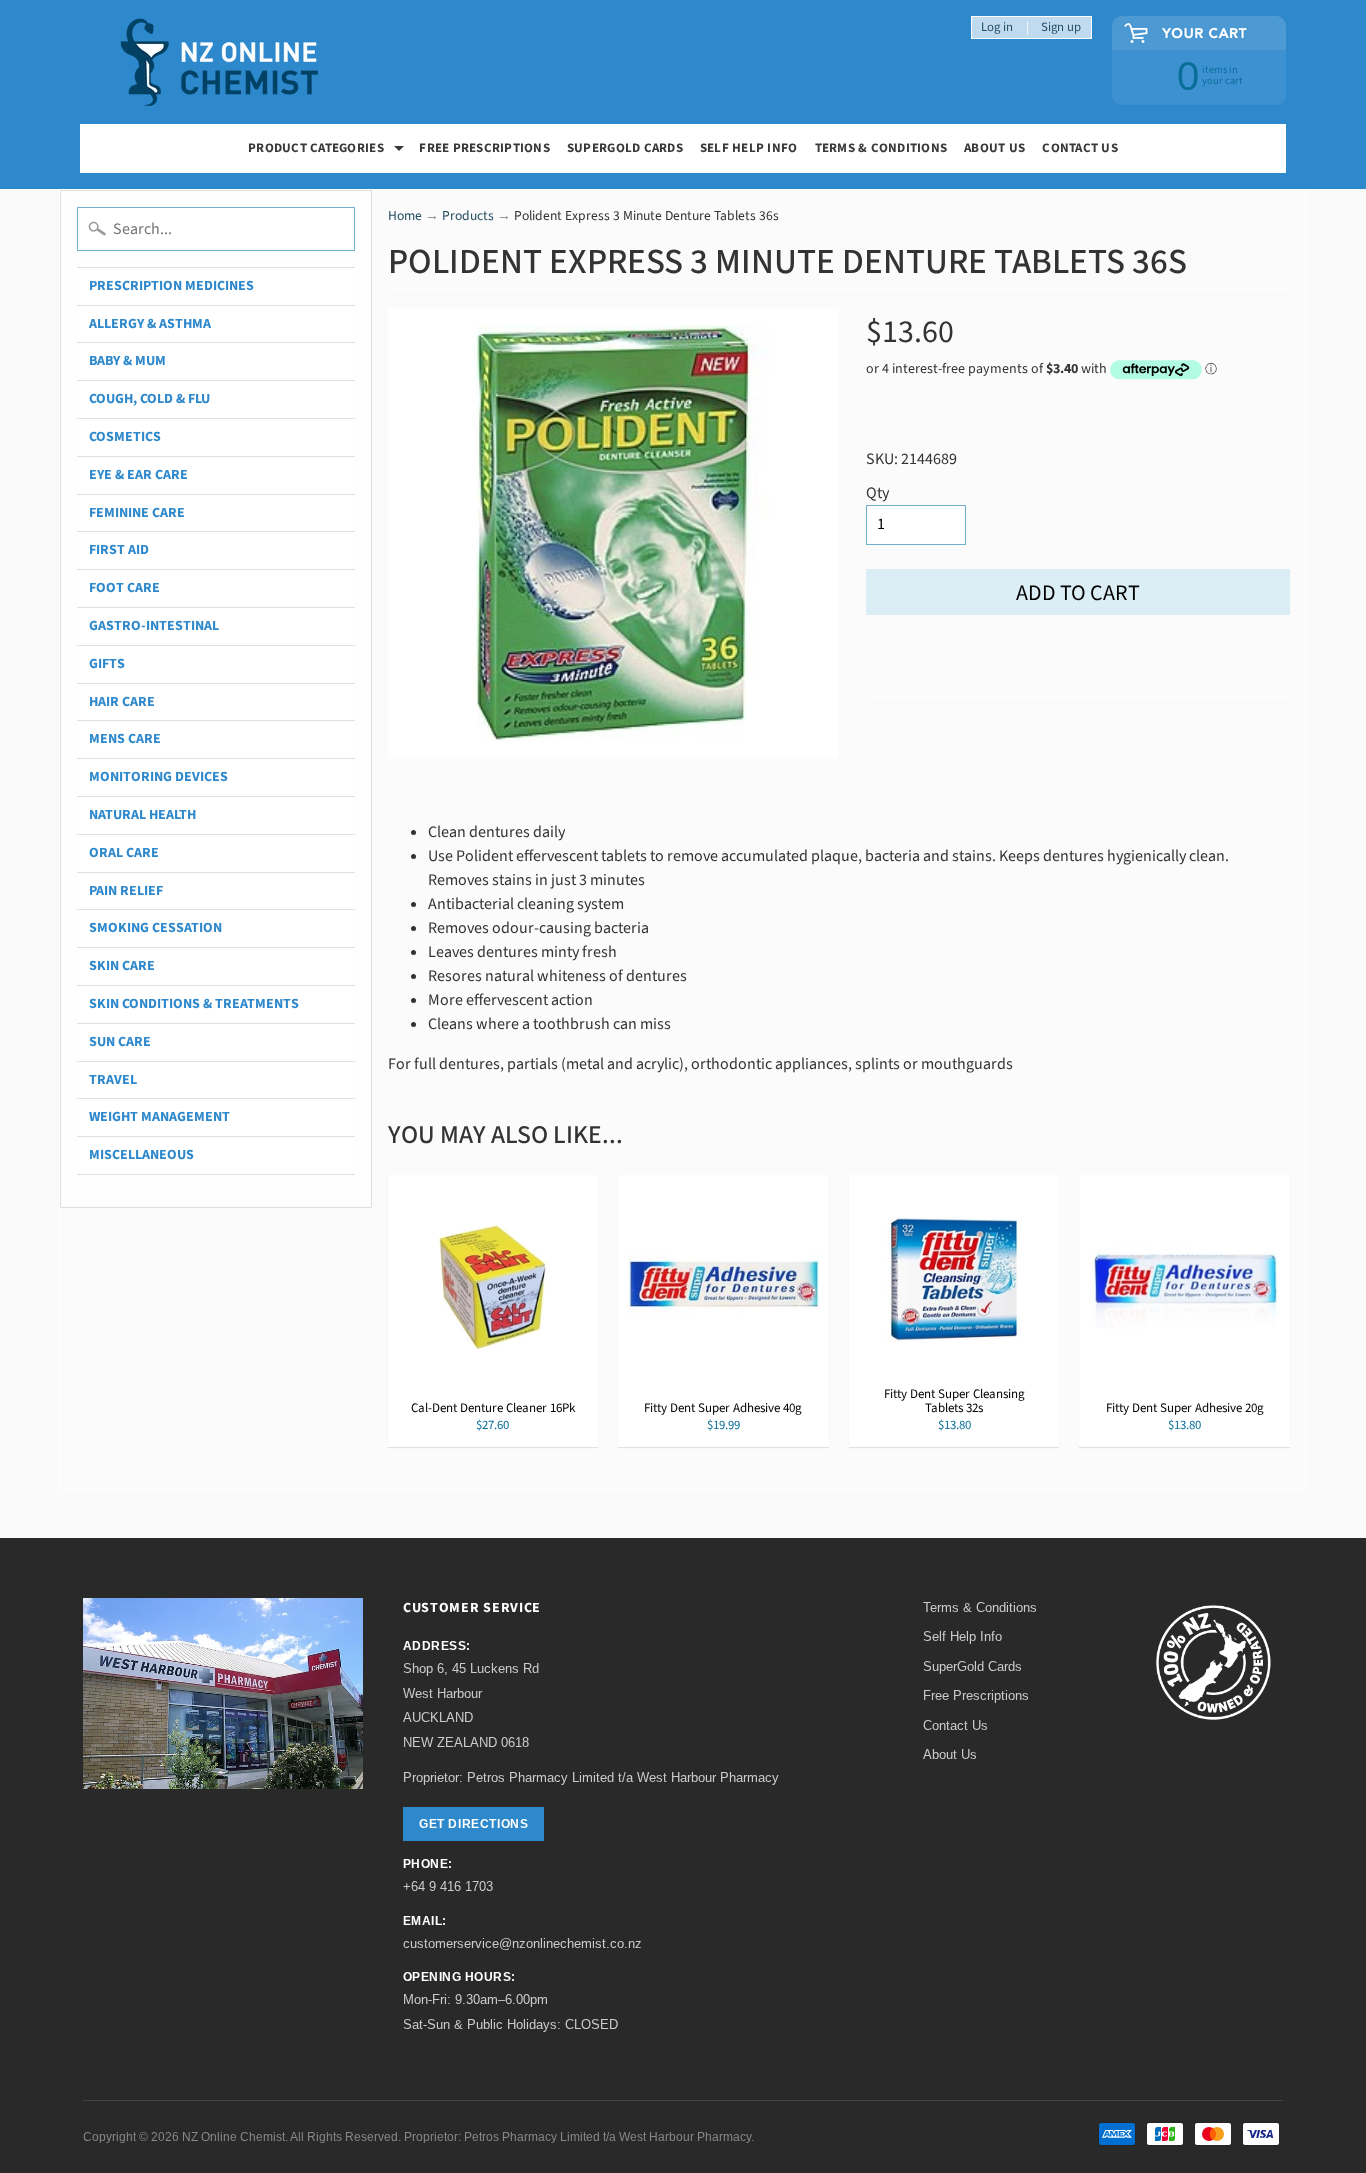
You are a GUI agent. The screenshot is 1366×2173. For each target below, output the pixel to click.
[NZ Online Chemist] (220, 62)
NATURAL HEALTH (142, 815)
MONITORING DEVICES (158, 777)
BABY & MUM (127, 361)
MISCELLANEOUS (141, 1155)
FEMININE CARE (137, 513)
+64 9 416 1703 (448, 1886)
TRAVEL (113, 1080)
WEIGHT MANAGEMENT (159, 1117)
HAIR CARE (122, 702)
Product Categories (328, 150)
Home (405, 215)
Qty (877, 493)
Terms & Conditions (881, 148)
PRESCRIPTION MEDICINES (171, 286)
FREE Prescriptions (484, 148)
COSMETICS (125, 437)
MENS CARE (125, 739)
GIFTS (107, 664)
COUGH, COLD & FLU (149, 399)
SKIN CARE (122, 966)
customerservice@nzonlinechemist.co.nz (522, 1943)
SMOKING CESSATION (155, 928)
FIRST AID (119, 550)
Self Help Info (749, 148)
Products (468, 215)
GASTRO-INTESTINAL (154, 626)
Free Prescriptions (976, 1695)
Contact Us (1080, 148)
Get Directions (473, 1824)
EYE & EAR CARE (138, 475)
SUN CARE (120, 1042)
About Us (994, 148)
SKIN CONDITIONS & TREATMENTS (194, 1004)
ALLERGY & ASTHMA (150, 324)
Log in (997, 27)
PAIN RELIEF (126, 891)
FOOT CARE (124, 588)
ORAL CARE (124, 853)
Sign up (1061, 27)
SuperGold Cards (625, 148)
